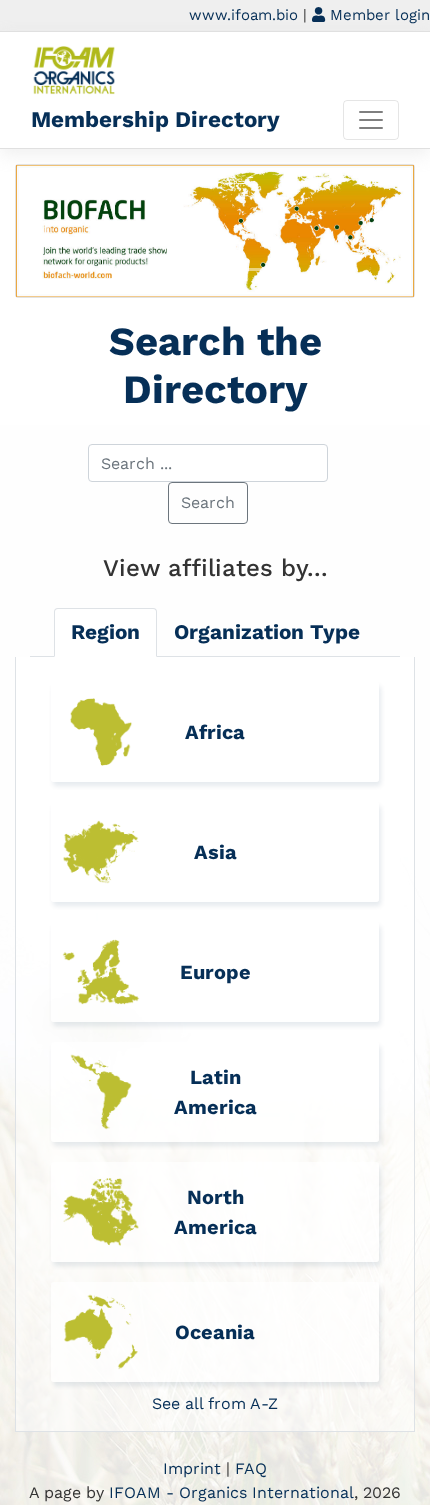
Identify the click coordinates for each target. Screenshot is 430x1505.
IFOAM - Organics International (231, 1492)
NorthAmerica (215, 1212)
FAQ (251, 1468)
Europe (215, 972)
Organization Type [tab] (267, 632)
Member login (377, 15)
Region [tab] (105, 632)
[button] (46, 231)
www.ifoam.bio (243, 15)
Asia (215, 852)
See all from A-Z (215, 1403)
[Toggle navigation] (371, 120)
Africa (215, 732)
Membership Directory (155, 119)
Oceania (215, 1332)
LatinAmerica (215, 1092)
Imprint (192, 1468)
